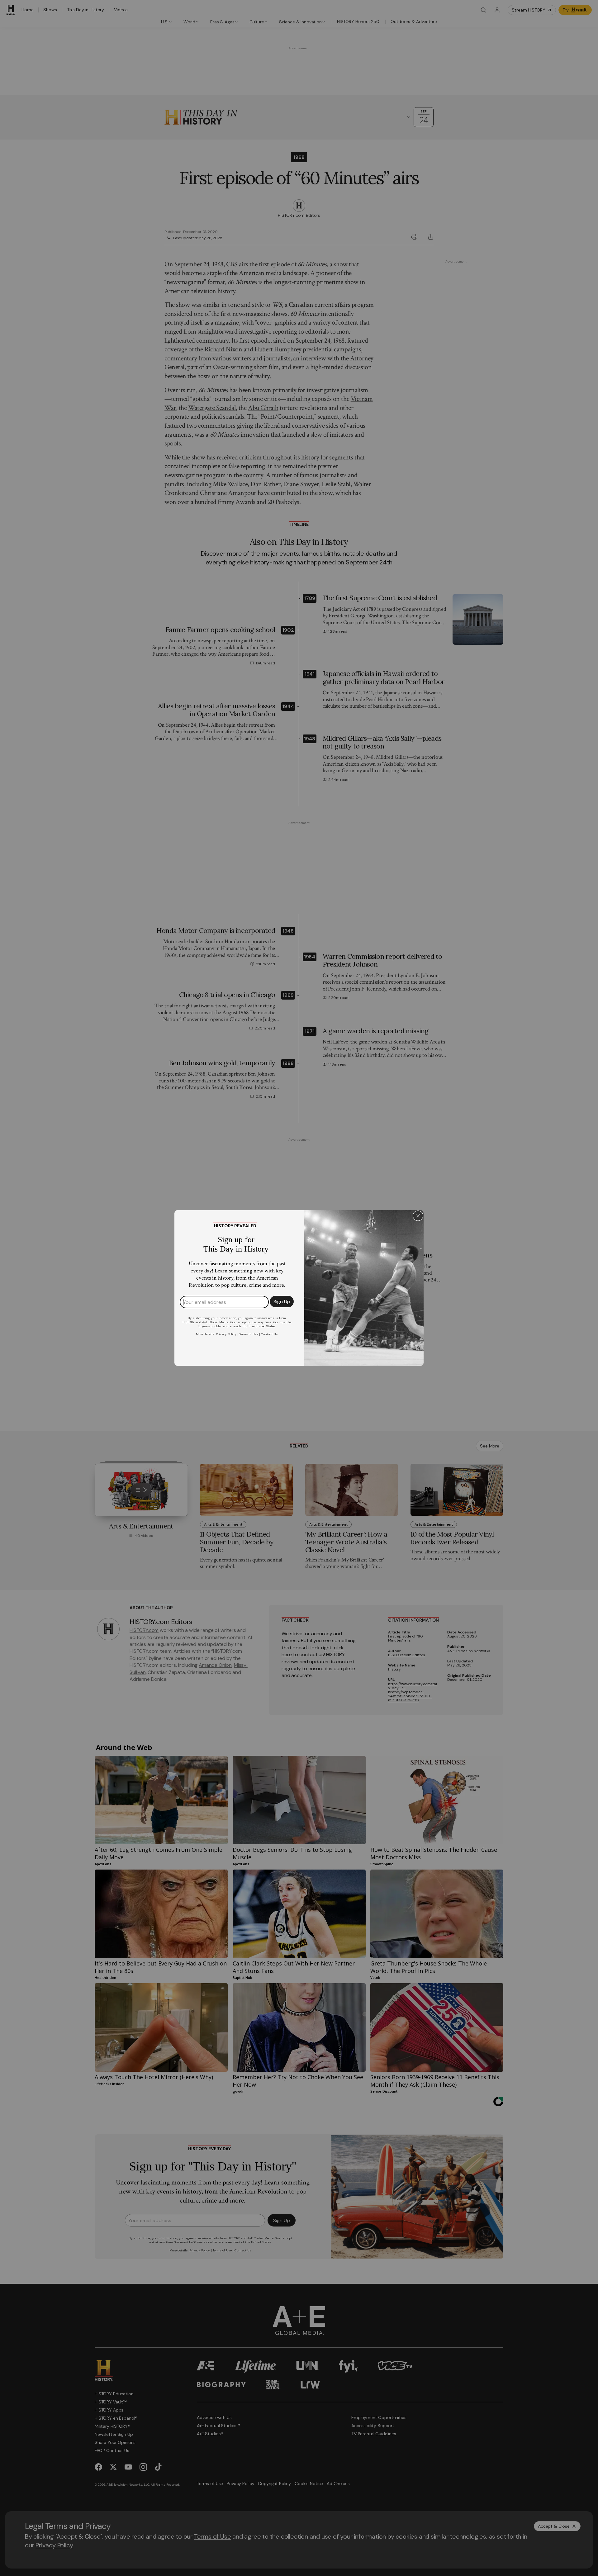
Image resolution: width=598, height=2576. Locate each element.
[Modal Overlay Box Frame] (299, 1288)
